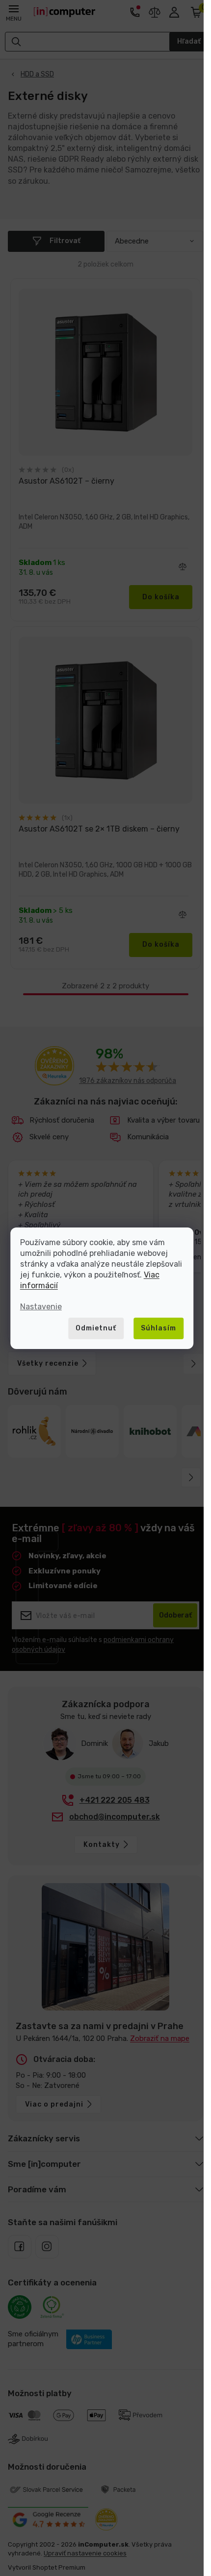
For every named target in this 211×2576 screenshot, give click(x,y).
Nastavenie (41, 1307)
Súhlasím (158, 1328)
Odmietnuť (96, 1328)
